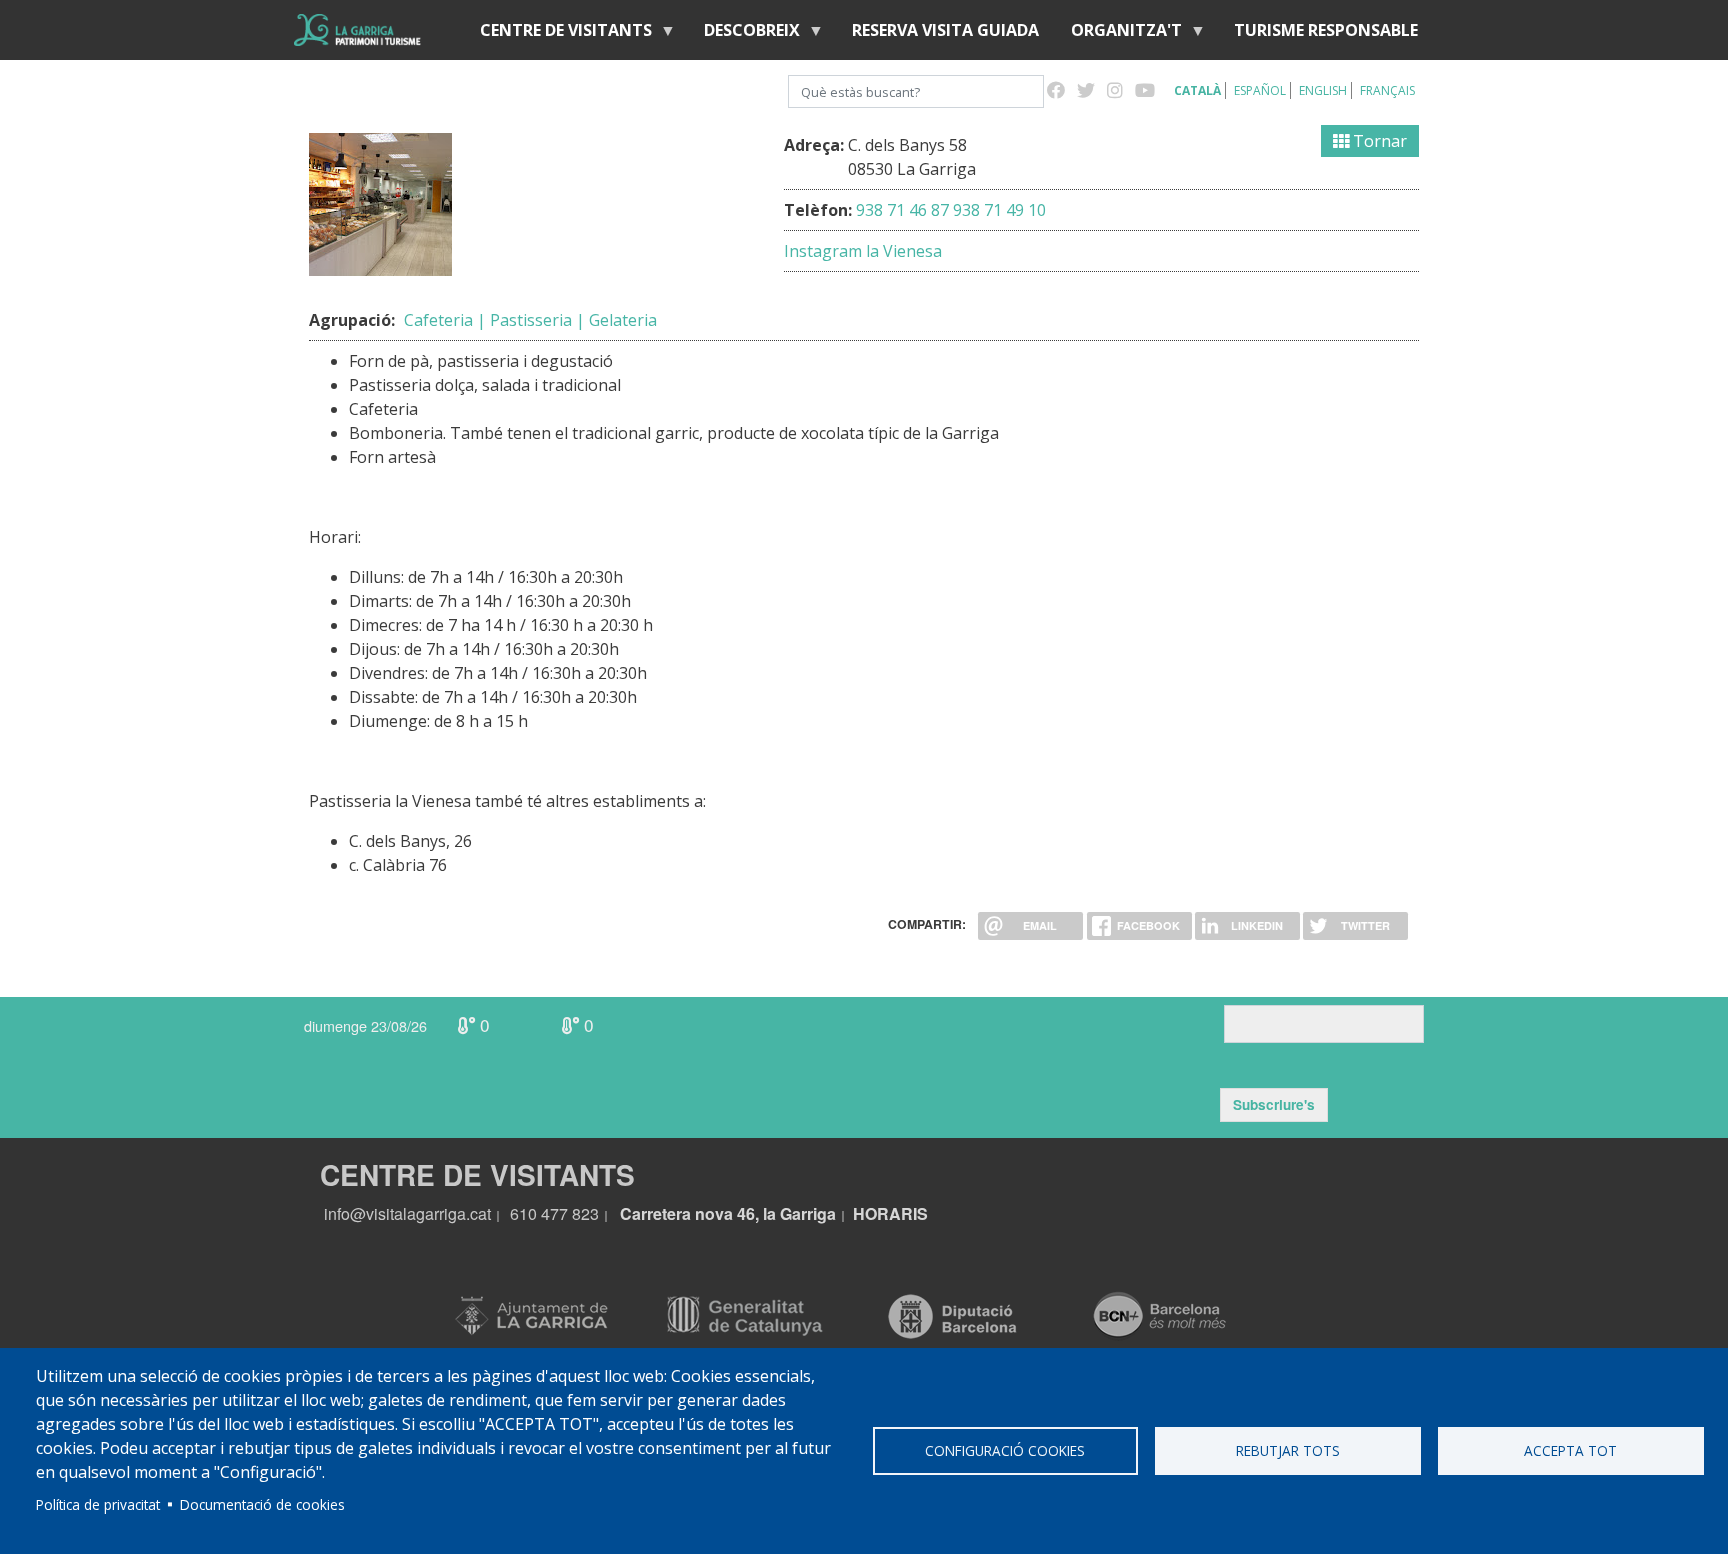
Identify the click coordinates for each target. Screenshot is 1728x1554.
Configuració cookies (1005, 1450)
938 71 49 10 (999, 210)
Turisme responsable (1326, 30)
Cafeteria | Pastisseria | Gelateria (530, 320)
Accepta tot (1570, 1450)
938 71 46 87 (902, 210)
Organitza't (1118, 34)
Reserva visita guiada (945, 30)
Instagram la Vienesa (863, 251)
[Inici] (357, 30)
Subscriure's (1274, 1104)
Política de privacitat (98, 1504)
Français (1387, 90)
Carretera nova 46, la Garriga (728, 1213)
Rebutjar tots (1288, 1450)
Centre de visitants (558, 34)
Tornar (1378, 141)
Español (1260, 90)
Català (1197, 90)
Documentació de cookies (262, 1504)
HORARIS (890, 1213)
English (1323, 90)
